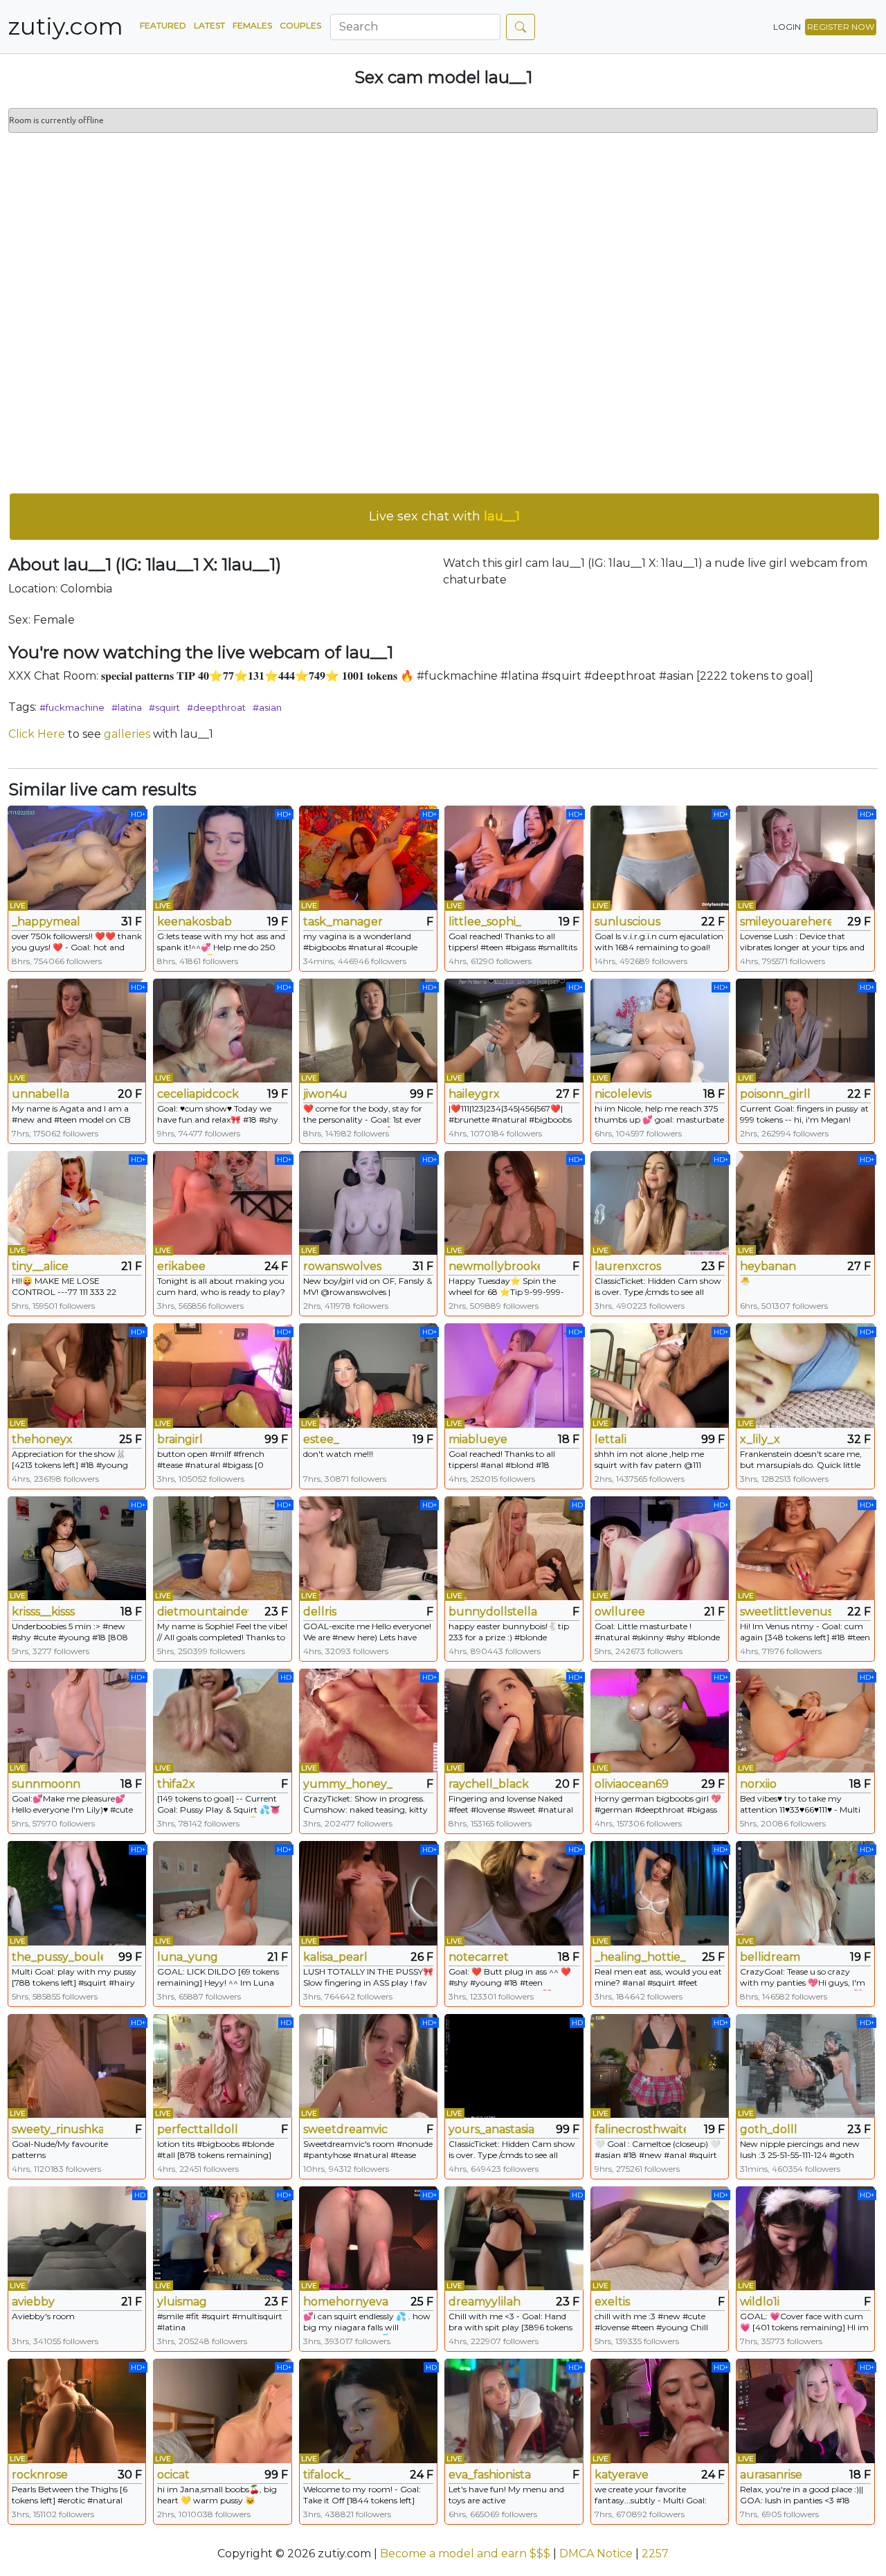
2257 (655, 2554)
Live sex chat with (444, 516)
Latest (209, 25)
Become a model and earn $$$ (465, 2554)
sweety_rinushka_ (57, 2129)
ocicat (173, 2475)
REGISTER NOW (841, 27)
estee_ (321, 1439)
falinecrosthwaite (640, 2129)
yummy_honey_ (348, 1784)
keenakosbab (195, 922)
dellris (320, 1612)
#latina (127, 707)
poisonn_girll (775, 1094)
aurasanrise (771, 2475)
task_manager (343, 922)
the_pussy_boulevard (57, 1957)
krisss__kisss (43, 1612)
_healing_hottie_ (640, 1957)
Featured (163, 25)
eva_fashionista (490, 2475)
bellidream (770, 1957)
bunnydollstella (493, 1612)
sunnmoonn (46, 1784)
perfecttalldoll (198, 2129)
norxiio (758, 1784)
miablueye (478, 1439)
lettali (611, 1439)
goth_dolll (769, 2129)
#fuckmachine (72, 707)
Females (252, 25)
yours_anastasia (491, 2129)
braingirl (180, 1439)
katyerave (622, 2475)
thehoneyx (42, 1439)
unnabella (40, 1094)
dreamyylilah (485, 2302)
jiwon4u (325, 1094)
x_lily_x (760, 1439)
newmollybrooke (494, 1266)
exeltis (612, 2302)
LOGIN (787, 27)
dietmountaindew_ (203, 1612)
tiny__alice (40, 1266)
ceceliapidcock (198, 1094)
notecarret (479, 1957)
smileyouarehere (786, 922)
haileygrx (474, 1094)
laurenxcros (628, 1266)
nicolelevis (623, 1094)
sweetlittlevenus (786, 1612)
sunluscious (627, 922)
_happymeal (46, 922)
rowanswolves (342, 1266)
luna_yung (188, 1957)
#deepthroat (216, 707)
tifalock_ (327, 2475)
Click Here (37, 734)
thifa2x (176, 1784)
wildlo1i (760, 2302)
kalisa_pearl (335, 1957)
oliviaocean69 (632, 1784)
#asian (267, 707)
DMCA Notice (596, 2554)
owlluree (620, 1612)
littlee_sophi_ (485, 922)
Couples (300, 25)
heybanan (768, 1266)
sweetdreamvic (345, 2129)
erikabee (181, 1266)
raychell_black (489, 1784)
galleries (127, 734)
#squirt (164, 707)
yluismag (182, 2302)
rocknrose (40, 2475)
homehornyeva (346, 2302)
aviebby (33, 2302)
